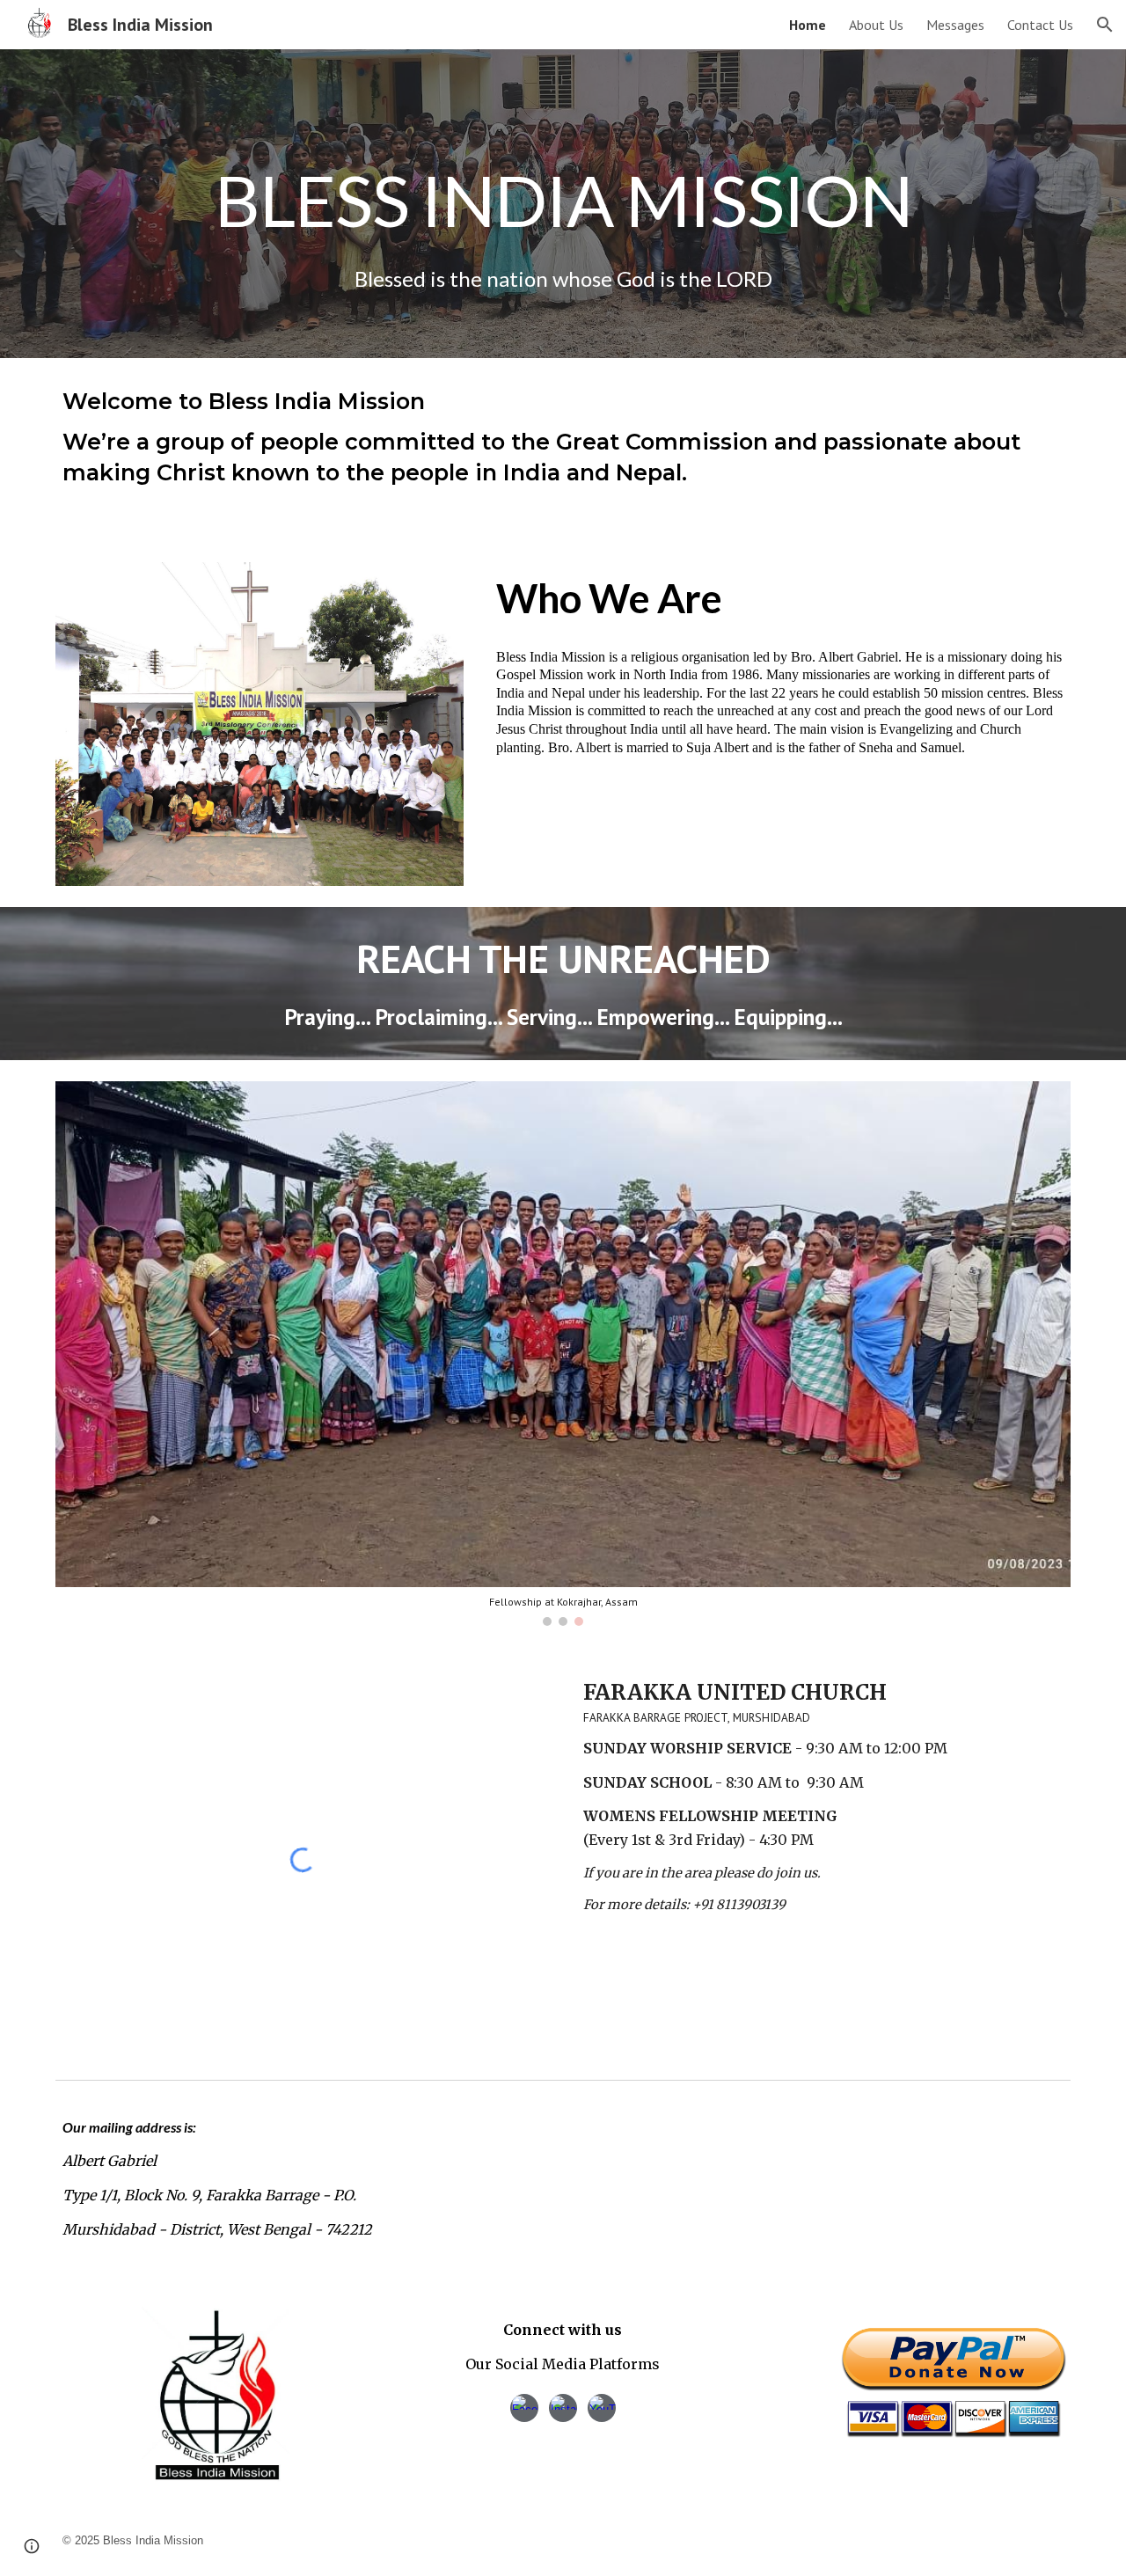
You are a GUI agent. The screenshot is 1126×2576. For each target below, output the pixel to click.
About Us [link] (876, 25)
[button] (1105, 25)
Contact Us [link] (1040, 25)
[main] (563, 174)
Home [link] (808, 25)
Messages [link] (955, 25)
